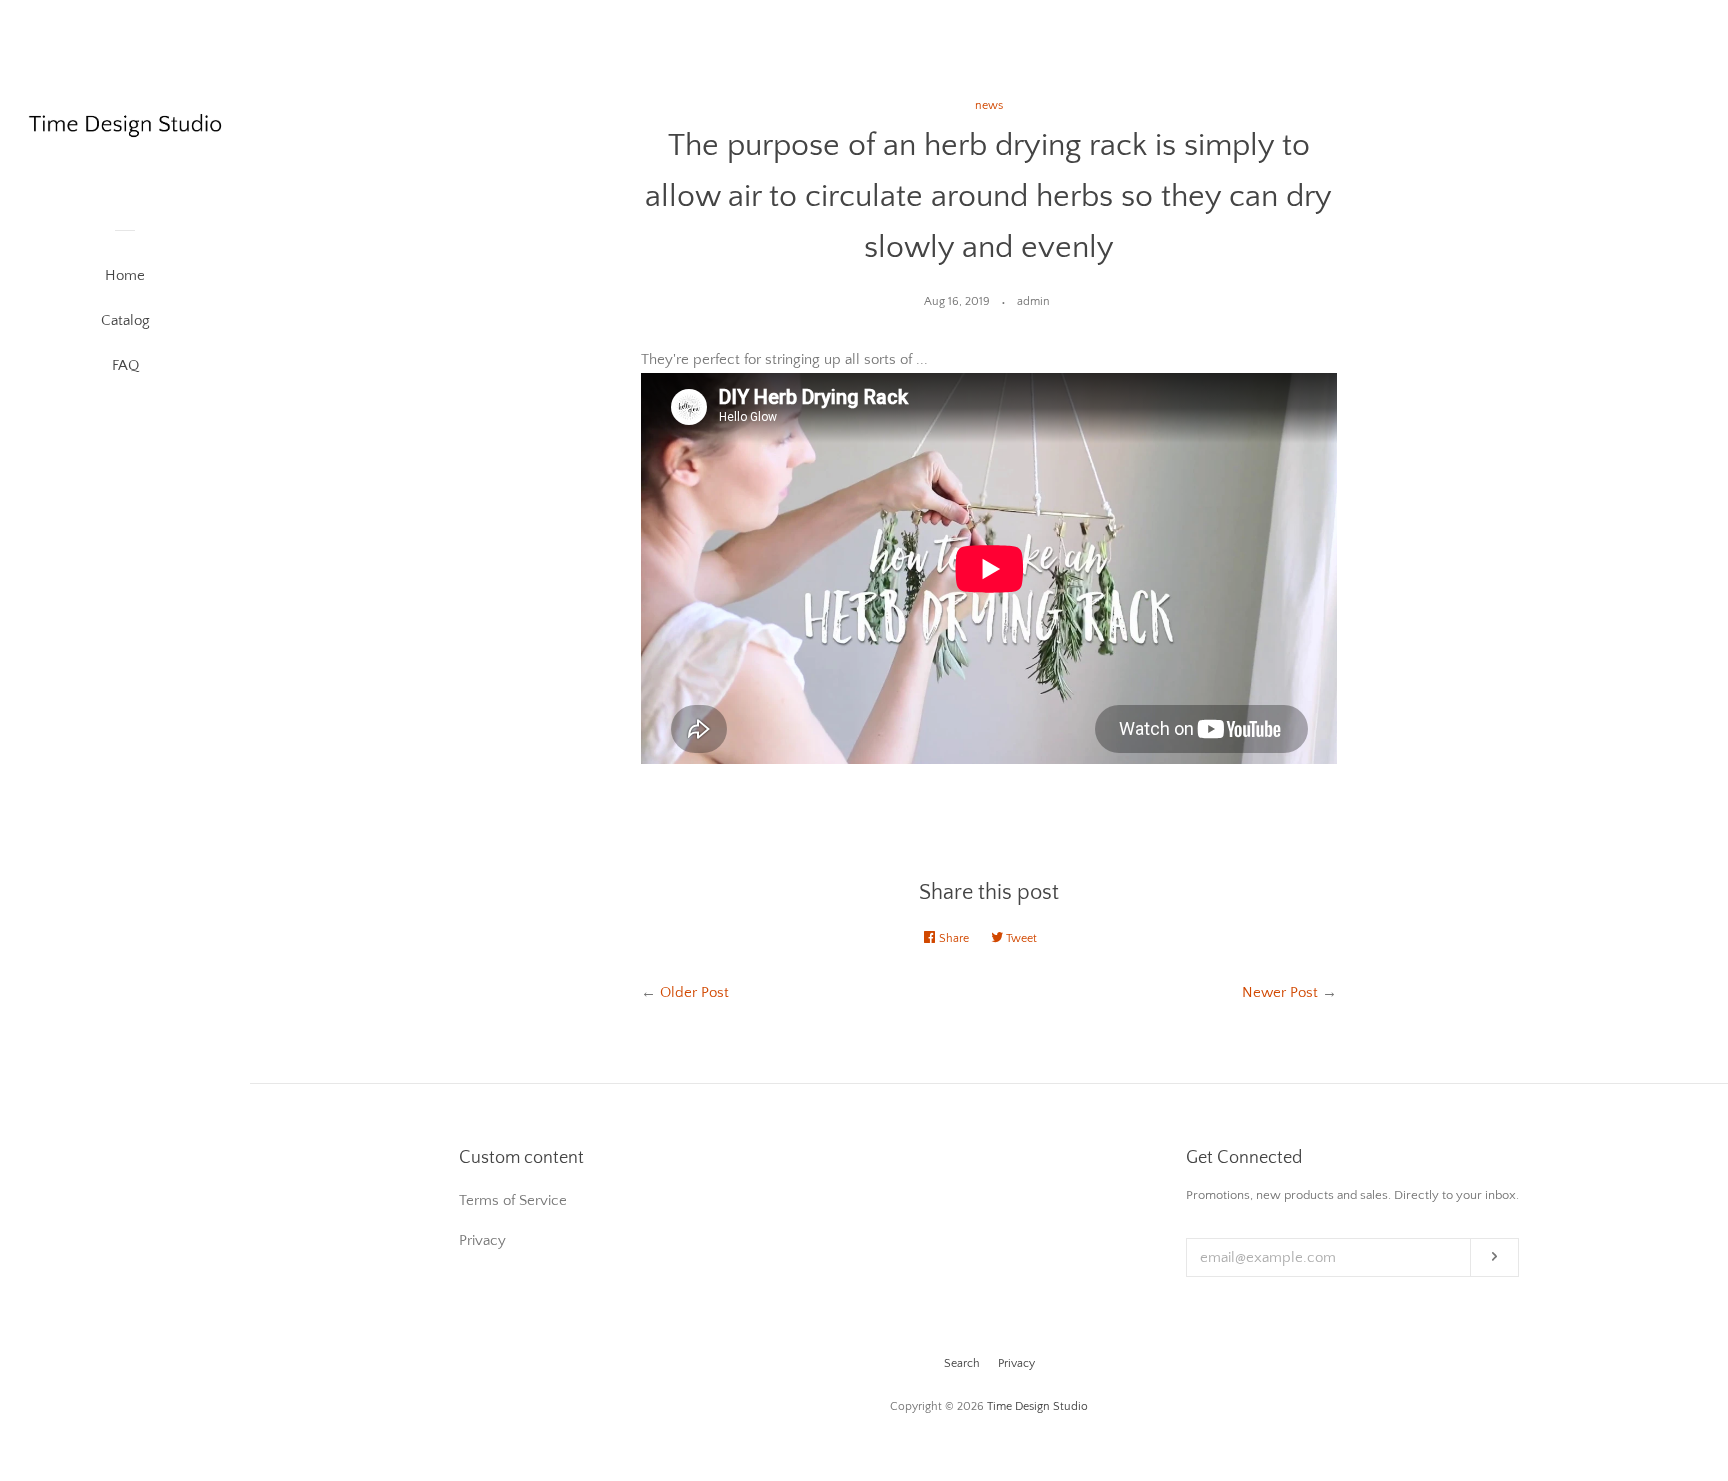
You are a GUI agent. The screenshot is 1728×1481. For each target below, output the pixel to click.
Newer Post (1280, 992)
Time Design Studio (1037, 1406)
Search (962, 1363)
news (989, 105)
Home (125, 275)
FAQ (125, 365)
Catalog (125, 320)
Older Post (694, 992)
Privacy (1016, 1363)
